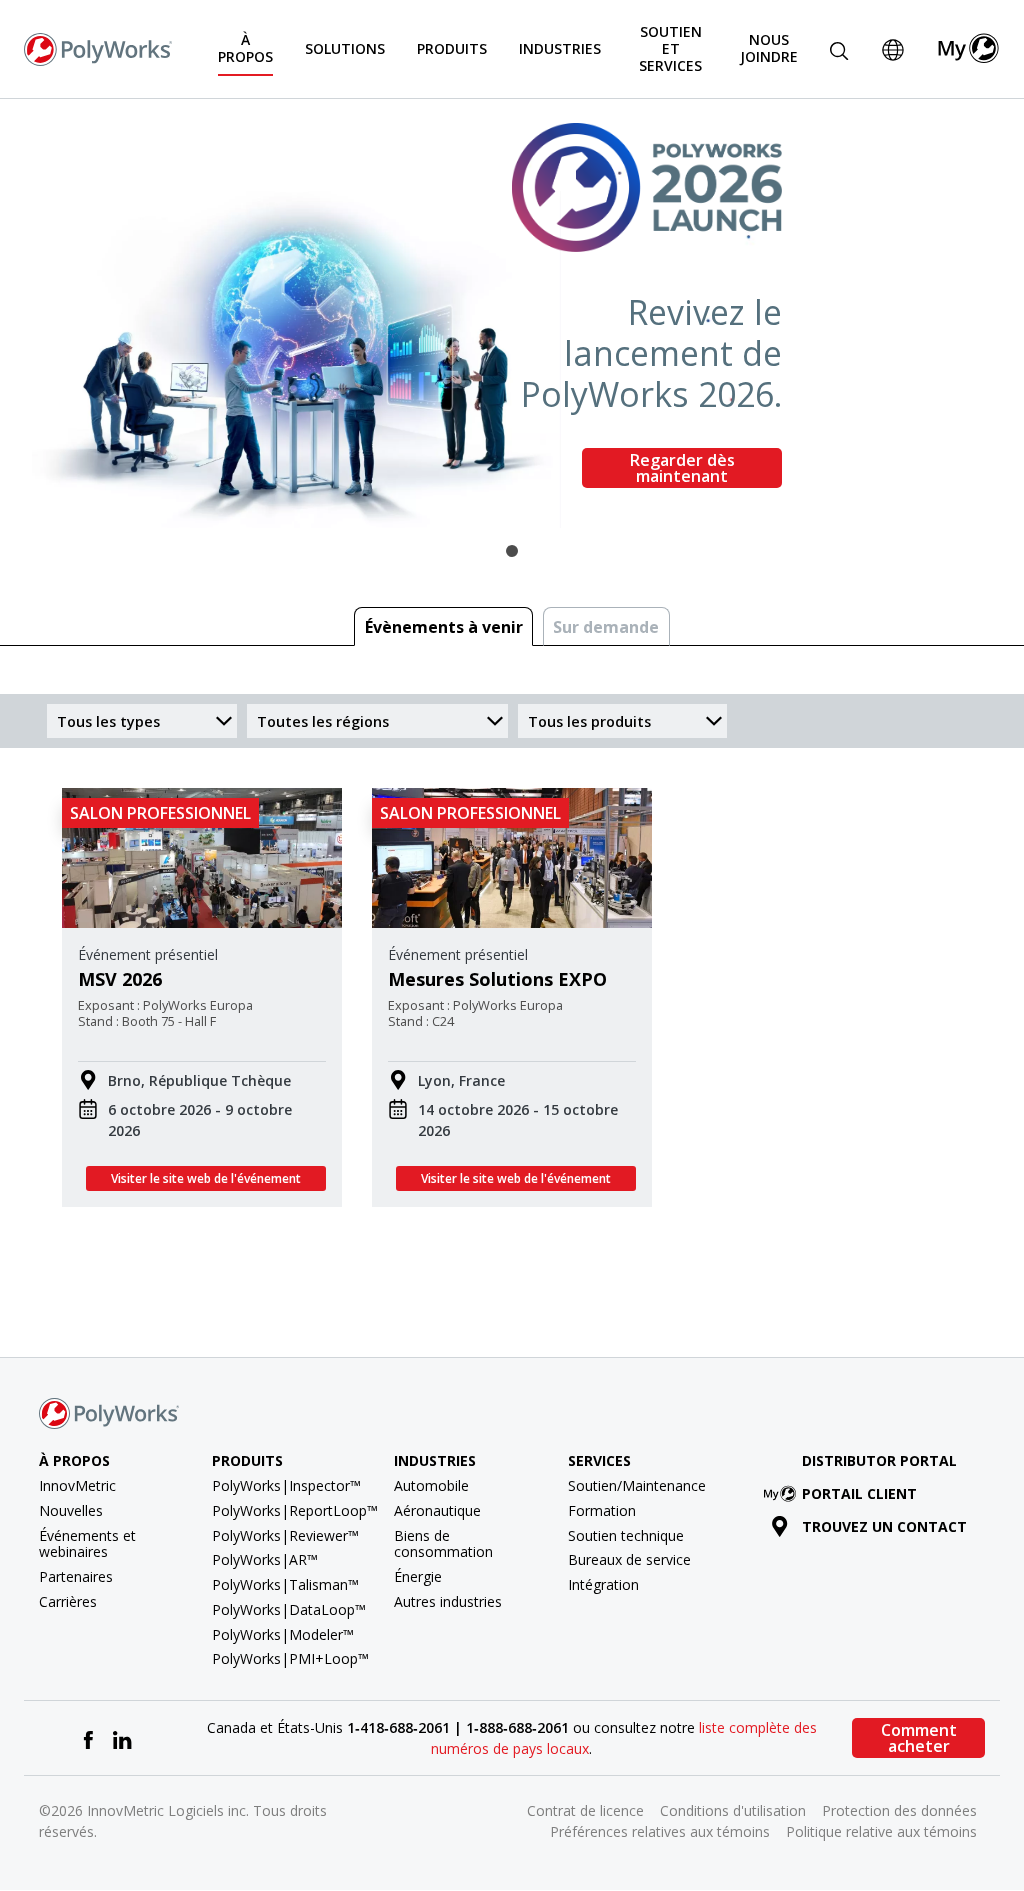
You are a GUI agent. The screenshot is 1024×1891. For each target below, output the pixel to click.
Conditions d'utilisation (733, 1810)
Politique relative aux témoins (881, 1831)
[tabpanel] (512, 313)
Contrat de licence (585, 1810)
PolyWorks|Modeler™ (283, 1634)
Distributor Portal (879, 1460)
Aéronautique (437, 1510)
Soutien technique (626, 1535)
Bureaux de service (629, 1559)
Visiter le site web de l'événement (206, 1178)
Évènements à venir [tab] (444, 627)
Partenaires (76, 1576)
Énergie (418, 1576)
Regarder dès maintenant (682, 468)
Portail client (859, 1493)
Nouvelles (71, 1510)
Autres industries (448, 1601)
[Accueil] (98, 47)
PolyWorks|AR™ (265, 1559)
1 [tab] (512, 551)
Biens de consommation (443, 1544)
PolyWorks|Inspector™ (286, 1485)
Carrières (68, 1601)
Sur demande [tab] (606, 627)
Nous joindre (769, 48)
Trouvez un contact (884, 1526)
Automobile (431, 1485)
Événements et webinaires (87, 1544)
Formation (602, 1510)
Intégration (603, 1584)
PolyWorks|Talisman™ (285, 1584)
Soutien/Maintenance (637, 1485)
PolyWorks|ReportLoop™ (295, 1510)
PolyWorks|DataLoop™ (289, 1609)
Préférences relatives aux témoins (660, 1831)
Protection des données (899, 1810)
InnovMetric (77, 1485)
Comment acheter (919, 1738)
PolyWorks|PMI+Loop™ (290, 1658)
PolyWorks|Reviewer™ (285, 1535)
